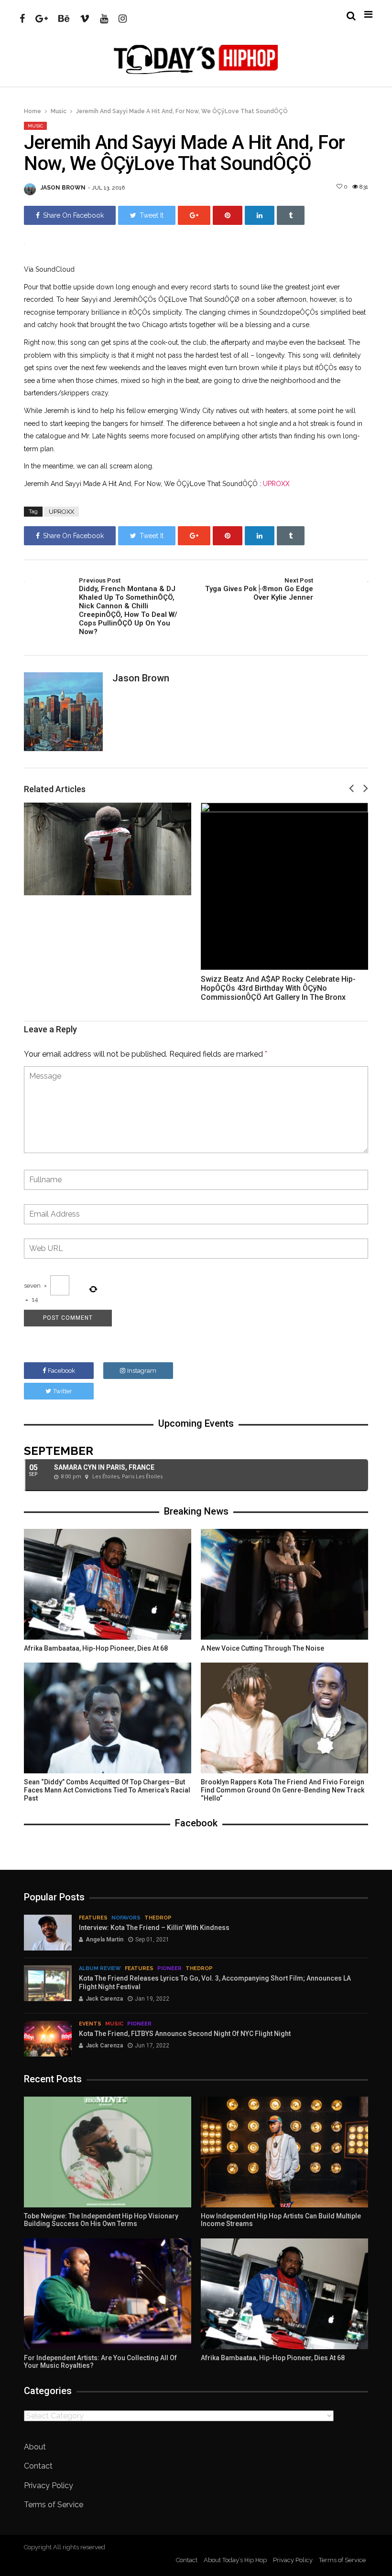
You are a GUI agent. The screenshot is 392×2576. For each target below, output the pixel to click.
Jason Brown (63, 188)
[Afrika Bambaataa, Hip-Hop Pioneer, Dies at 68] (108, 1584)
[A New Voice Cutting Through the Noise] (284, 1584)
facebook (61, 1371)
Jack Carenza (104, 1999)
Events (90, 2024)
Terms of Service (54, 2505)
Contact (38, 2466)
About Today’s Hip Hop (235, 2560)
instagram (142, 1371)
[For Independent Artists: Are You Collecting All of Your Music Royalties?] (108, 2294)
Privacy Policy (49, 2486)
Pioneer (169, 1968)
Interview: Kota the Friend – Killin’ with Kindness (154, 1928)
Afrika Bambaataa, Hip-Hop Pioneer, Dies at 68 (96, 1648)
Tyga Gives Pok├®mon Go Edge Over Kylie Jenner (259, 589)
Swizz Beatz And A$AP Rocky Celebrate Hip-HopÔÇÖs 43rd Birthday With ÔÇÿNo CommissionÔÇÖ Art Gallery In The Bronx (278, 988)
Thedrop (158, 1918)
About (35, 2447)
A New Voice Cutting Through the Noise (262, 1648)
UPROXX (276, 484)
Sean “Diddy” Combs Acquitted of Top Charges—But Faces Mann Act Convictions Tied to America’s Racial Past (107, 1790)
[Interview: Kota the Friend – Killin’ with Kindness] (48, 1933)
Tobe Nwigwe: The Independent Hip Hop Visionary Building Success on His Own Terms (101, 2220)
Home (33, 111)
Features (93, 1918)
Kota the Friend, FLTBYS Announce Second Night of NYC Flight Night (185, 2034)
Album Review (100, 1968)
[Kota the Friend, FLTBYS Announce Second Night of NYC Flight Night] (48, 2039)
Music (59, 111)
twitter (63, 1391)
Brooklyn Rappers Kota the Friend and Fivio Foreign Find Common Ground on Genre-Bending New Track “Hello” (283, 1790)
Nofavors (126, 1918)
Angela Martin (104, 1940)
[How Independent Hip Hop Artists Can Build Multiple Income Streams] (284, 2152)
